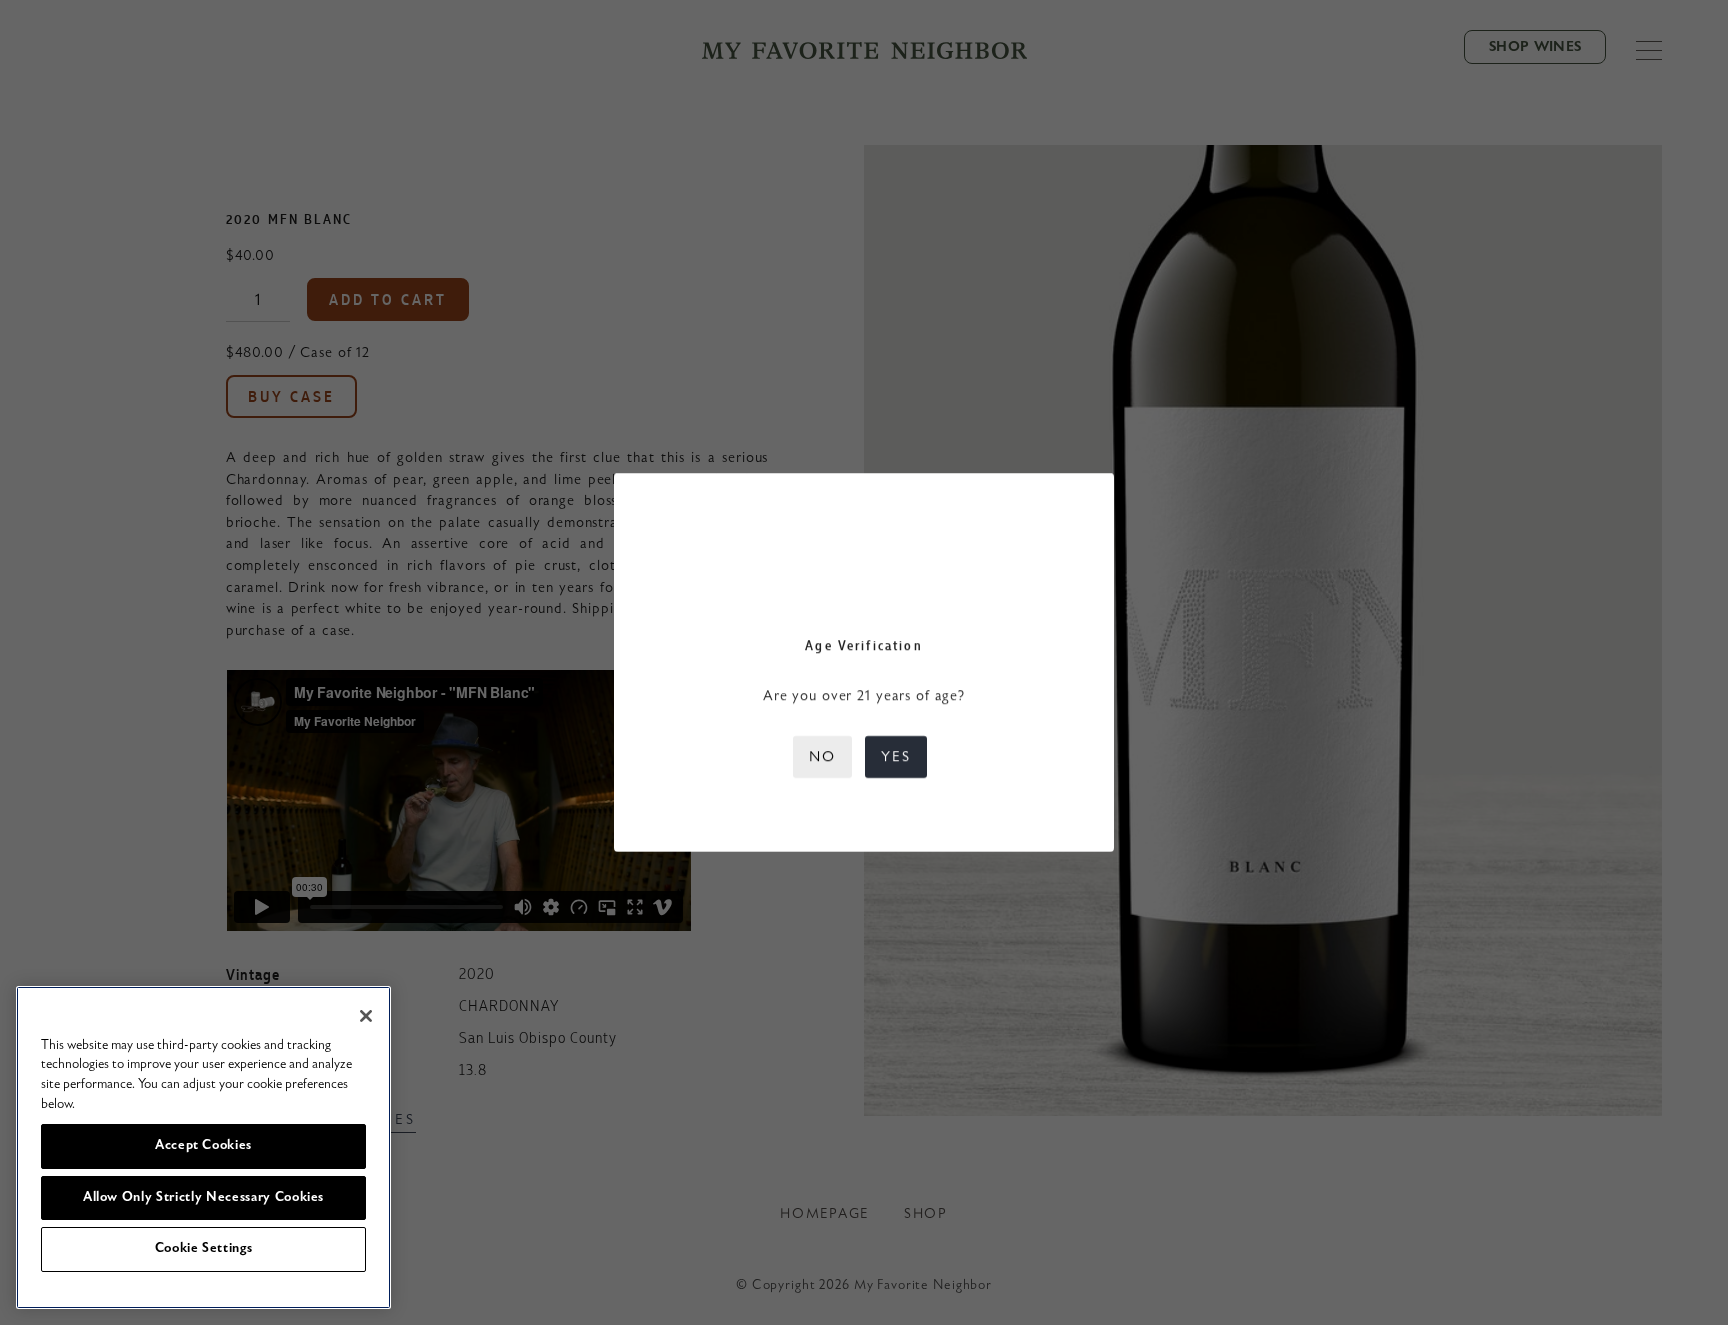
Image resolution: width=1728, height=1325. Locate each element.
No (822, 756)
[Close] (366, 1016)
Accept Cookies (203, 1145)
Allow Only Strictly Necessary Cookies (203, 1197)
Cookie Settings (204, 1248)
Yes (896, 756)
